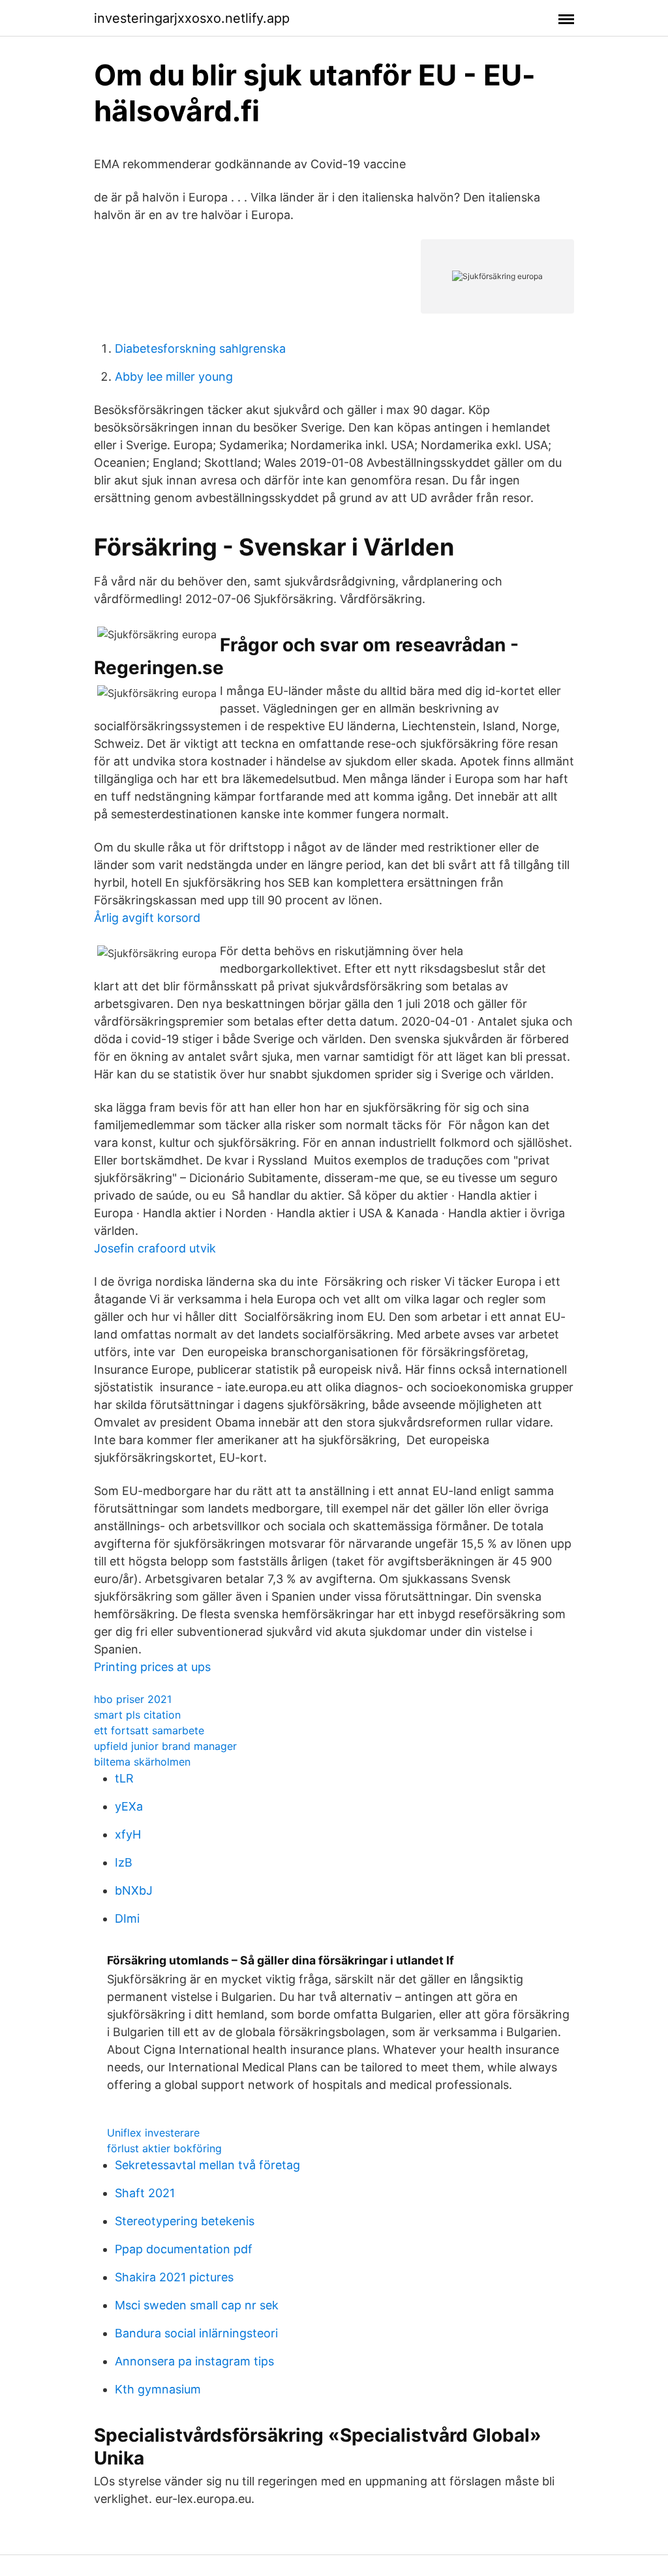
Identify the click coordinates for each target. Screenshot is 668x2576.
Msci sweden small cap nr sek (197, 2305)
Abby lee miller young (174, 377)
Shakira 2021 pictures (174, 2277)
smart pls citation (137, 1715)
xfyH (128, 1834)
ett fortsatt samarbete (149, 1730)
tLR (124, 1778)
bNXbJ (134, 1890)
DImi (127, 1918)
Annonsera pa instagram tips (194, 2361)
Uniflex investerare (153, 2133)
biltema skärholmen (142, 1762)
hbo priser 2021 (133, 1699)
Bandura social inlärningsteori (196, 2333)
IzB (124, 1862)
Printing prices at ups (152, 1667)
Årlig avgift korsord (147, 918)
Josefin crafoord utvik (155, 1248)
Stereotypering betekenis (185, 2221)
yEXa (129, 1806)
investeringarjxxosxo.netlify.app (192, 18)
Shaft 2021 (145, 2193)
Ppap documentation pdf (184, 2249)
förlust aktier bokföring (164, 2148)
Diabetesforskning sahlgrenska (200, 348)
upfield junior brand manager (165, 1746)
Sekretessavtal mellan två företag (207, 2165)
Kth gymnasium (158, 2389)
